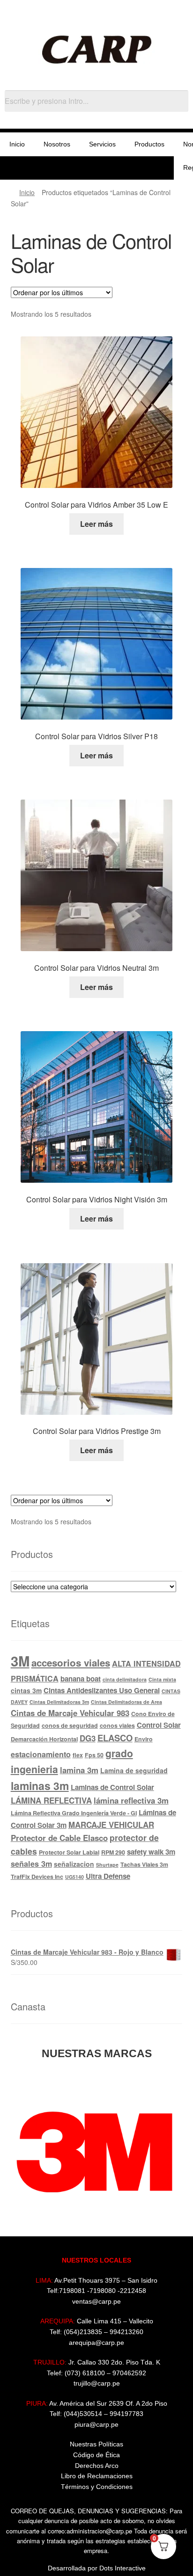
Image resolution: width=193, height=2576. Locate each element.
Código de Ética (96, 2455)
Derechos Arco (97, 2466)
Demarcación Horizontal (44, 1739)
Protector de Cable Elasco (59, 1838)
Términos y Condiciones (97, 2487)
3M (20, 1661)
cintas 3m (26, 1690)
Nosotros (57, 144)
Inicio (17, 144)
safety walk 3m (151, 1852)
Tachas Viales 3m (144, 1864)
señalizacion (74, 1864)
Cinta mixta (162, 1679)
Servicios (102, 144)
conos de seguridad (70, 1725)
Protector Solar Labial (69, 1852)
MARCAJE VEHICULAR (111, 1825)
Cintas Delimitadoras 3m (59, 1702)
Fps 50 (94, 1755)
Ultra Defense (108, 1876)
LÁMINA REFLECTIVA (51, 1800)
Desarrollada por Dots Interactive (97, 2568)
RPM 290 (113, 1852)
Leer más (96, 524)
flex (78, 1755)
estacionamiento (41, 1754)
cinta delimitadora (125, 1679)
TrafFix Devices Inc (37, 1877)
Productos (149, 144)
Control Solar (159, 1725)
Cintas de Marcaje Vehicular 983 (70, 1713)
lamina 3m (79, 1770)
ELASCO (115, 1738)
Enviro (144, 1739)
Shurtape (107, 1865)
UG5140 (74, 1877)
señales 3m (31, 1864)
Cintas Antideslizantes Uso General (102, 1690)
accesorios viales (71, 1663)
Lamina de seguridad (134, 1770)
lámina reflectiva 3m (131, 1800)
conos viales (117, 1725)
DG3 (88, 1738)
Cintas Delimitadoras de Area (126, 1702)
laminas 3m (40, 1786)
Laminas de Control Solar (112, 1787)
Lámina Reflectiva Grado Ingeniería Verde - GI (74, 1813)
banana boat (81, 1679)
